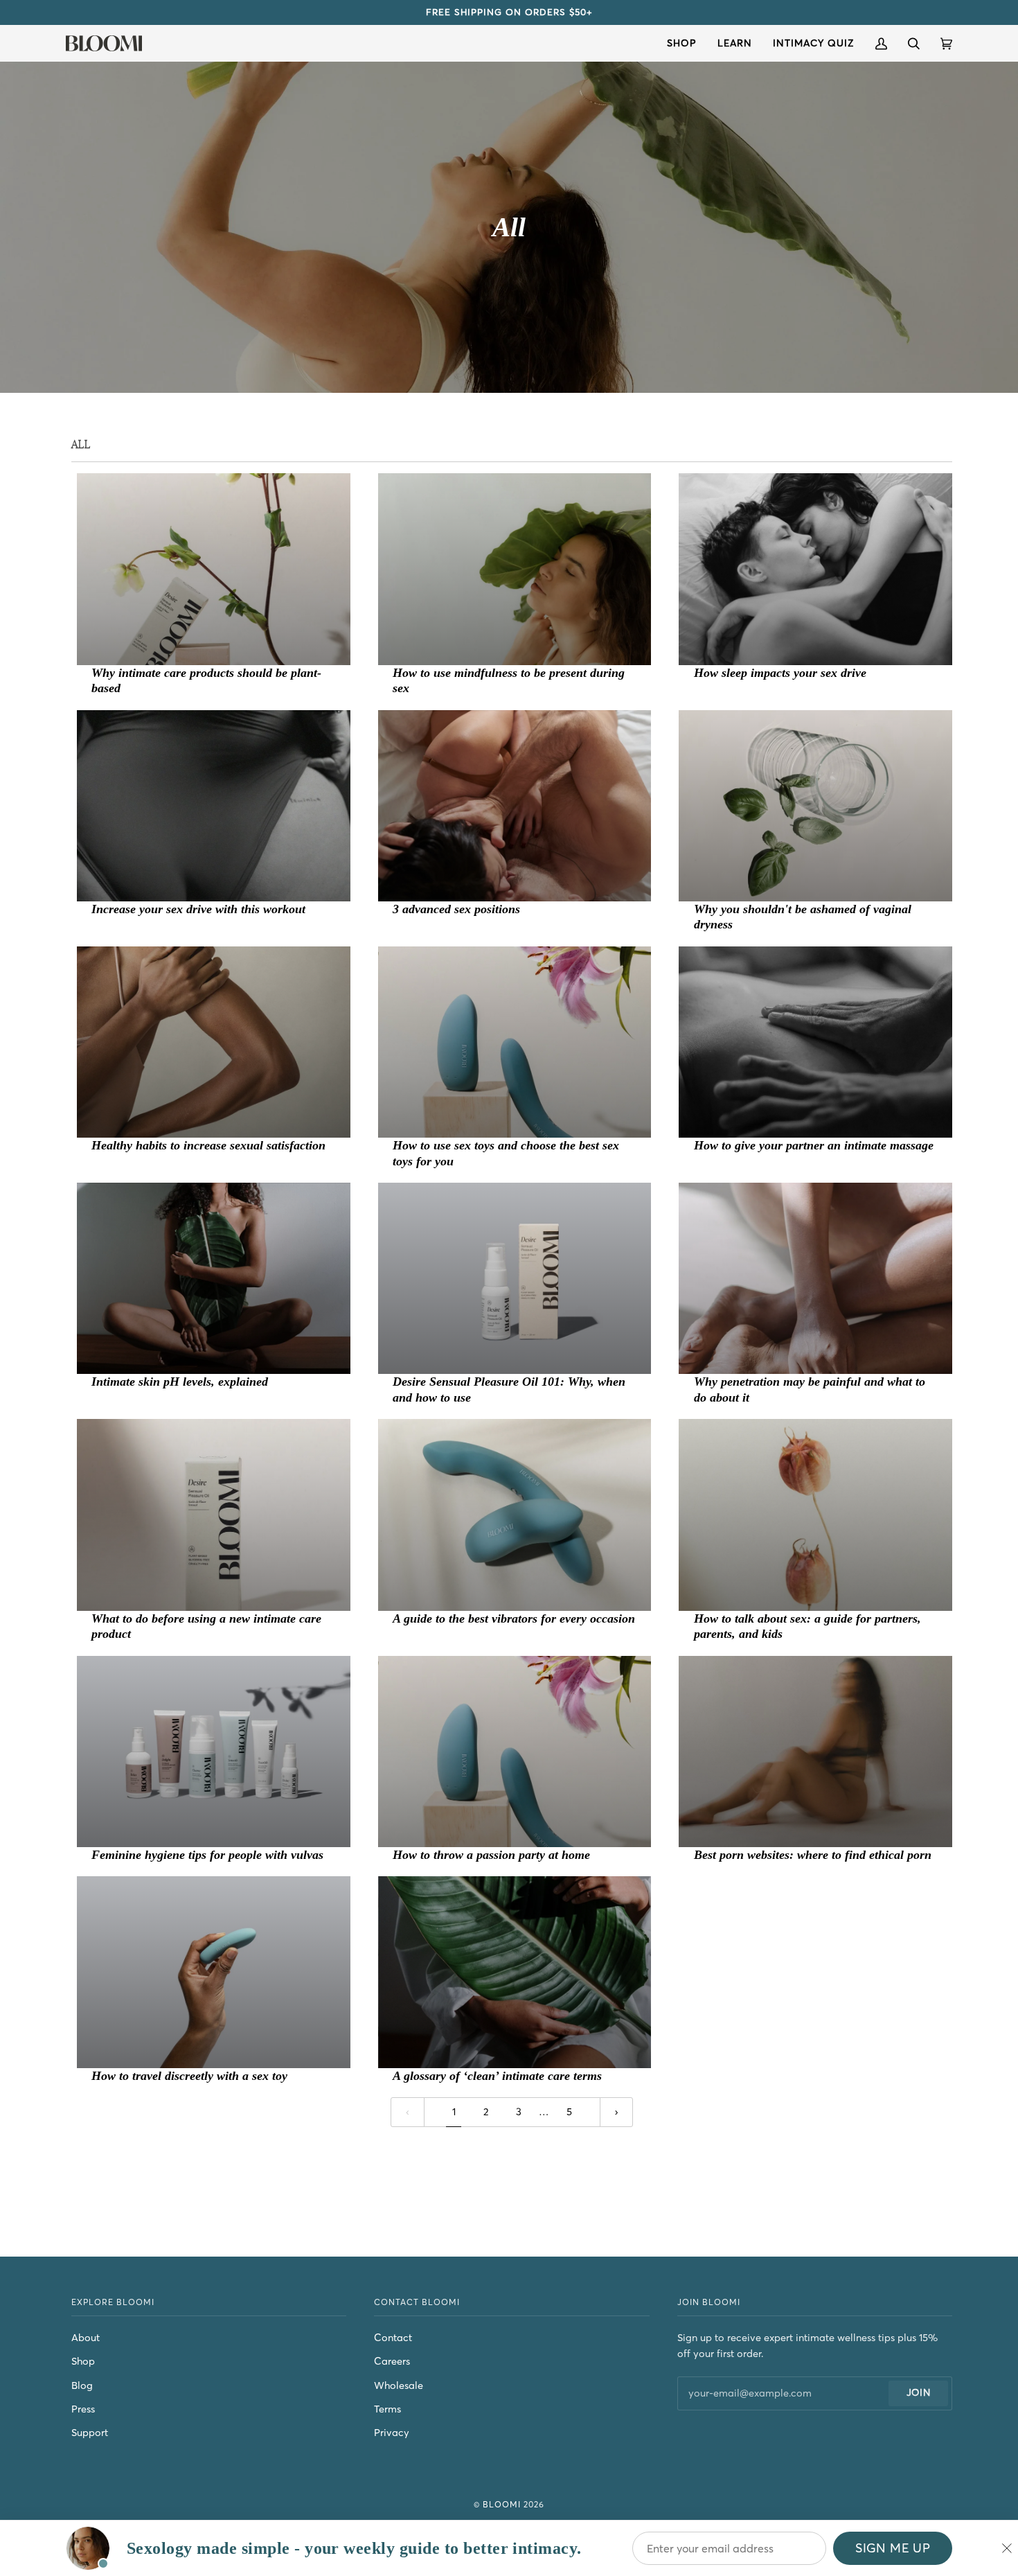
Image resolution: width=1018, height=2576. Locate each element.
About (86, 2338)
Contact (393, 2338)
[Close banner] (1007, 2548)
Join (919, 2393)
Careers (392, 2361)
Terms (387, 2409)
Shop (83, 2361)
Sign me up (893, 2548)
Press (83, 2409)
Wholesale (399, 2385)
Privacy (392, 2433)
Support (90, 2433)
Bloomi (502, 2504)
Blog (82, 2385)
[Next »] (617, 2112)
